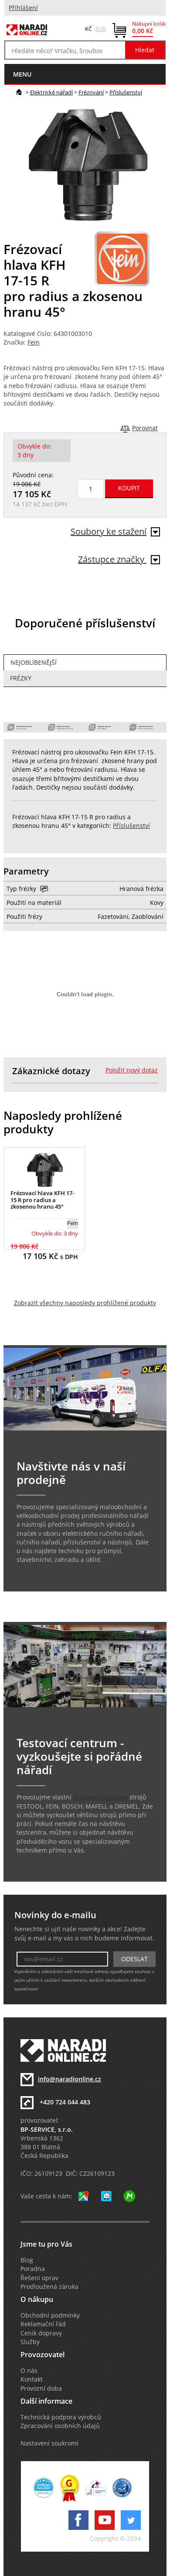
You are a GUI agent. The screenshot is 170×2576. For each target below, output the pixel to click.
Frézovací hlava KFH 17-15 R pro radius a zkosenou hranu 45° (42, 1200)
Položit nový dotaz (132, 1070)
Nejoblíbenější (34, 663)
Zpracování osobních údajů (60, 2426)
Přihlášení (23, 8)
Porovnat (145, 428)
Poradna (33, 2269)
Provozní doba (41, 2388)
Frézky (21, 678)
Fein (34, 342)
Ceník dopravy (41, 2333)
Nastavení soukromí (49, 2443)
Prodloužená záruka (49, 2287)
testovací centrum (100, 1797)
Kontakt (32, 2379)
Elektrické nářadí (51, 92)
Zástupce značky (112, 559)
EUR (101, 29)
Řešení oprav (39, 2278)
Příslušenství (126, 92)
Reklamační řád (43, 2324)
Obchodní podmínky (50, 2315)
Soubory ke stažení (109, 531)
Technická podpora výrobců (61, 2417)
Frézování (91, 92)
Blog (27, 2260)
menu (22, 74)
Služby (30, 2342)
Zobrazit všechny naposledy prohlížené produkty (85, 1303)
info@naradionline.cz (70, 2079)
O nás (29, 2371)
